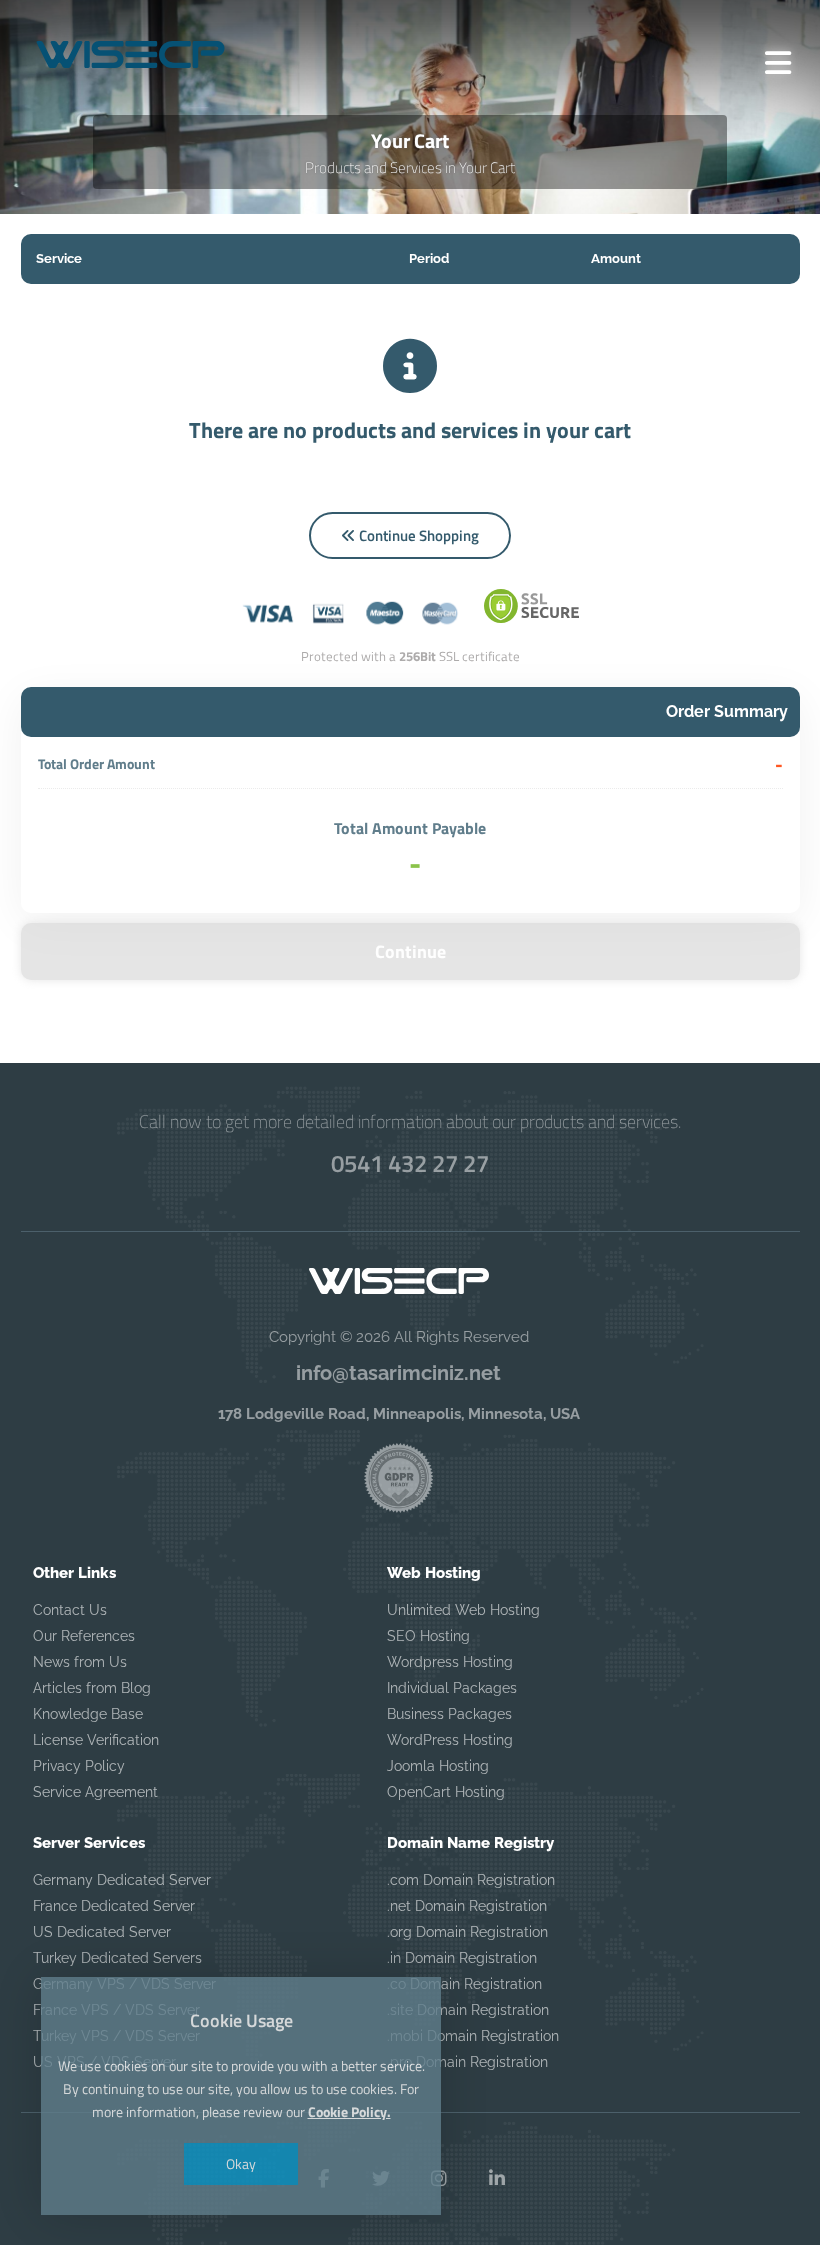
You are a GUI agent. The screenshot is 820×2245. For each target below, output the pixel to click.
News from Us (80, 1662)
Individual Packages (452, 1688)
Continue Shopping (417, 535)
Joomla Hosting (438, 1766)
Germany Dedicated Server (122, 1880)
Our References (84, 1636)
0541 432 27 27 (410, 1163)
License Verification (96, 1740)
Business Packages (449, 1714)
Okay (241, 2163)
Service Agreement (95, 1792)
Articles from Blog (92, 1688)
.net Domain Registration (467, 1906)
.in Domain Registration (462, 1958)
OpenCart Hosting (446, 1792)
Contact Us (70, 1610)
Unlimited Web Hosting (463, 1610)
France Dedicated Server (114, 1906)
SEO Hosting (428, 1636)
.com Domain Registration (471, 1880)
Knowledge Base (88, 1714)
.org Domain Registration (467, 1932)
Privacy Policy (79, 1766)
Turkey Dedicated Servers (117, 1958)
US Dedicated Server (102, 1932)
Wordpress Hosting (450, 1662)
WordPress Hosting (450, 1740)
